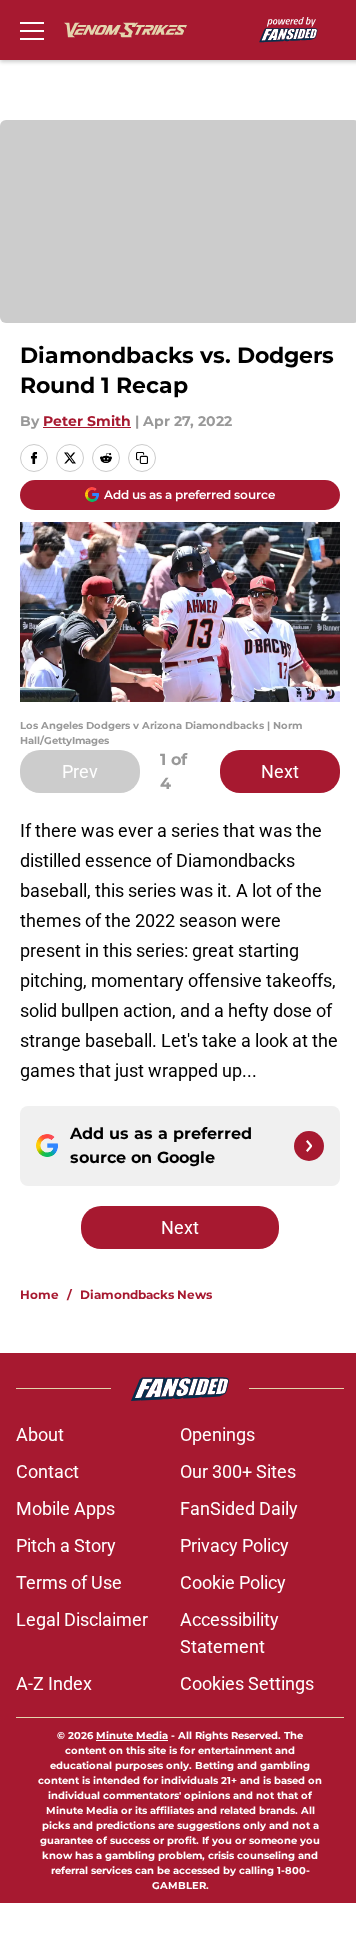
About (40, 1434)
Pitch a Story (66, 1545)
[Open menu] (32, 30)
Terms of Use (69, 1582)
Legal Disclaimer (82, 1619)
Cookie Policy (233, 1582)
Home (39, 1294)
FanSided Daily (239, 1508)
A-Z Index (54, 1683)
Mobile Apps (65, 1508)
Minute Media (132, 1735)
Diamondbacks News (146, 1294)
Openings (217, 1434)
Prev (80, 771)
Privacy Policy (234, 1545)
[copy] (142, 458)
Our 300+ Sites (238, 1471)
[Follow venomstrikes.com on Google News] (309, 1146)
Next (280, 771)
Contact (47, 1471)
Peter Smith (87, 421)
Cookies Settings (247, 1683)
